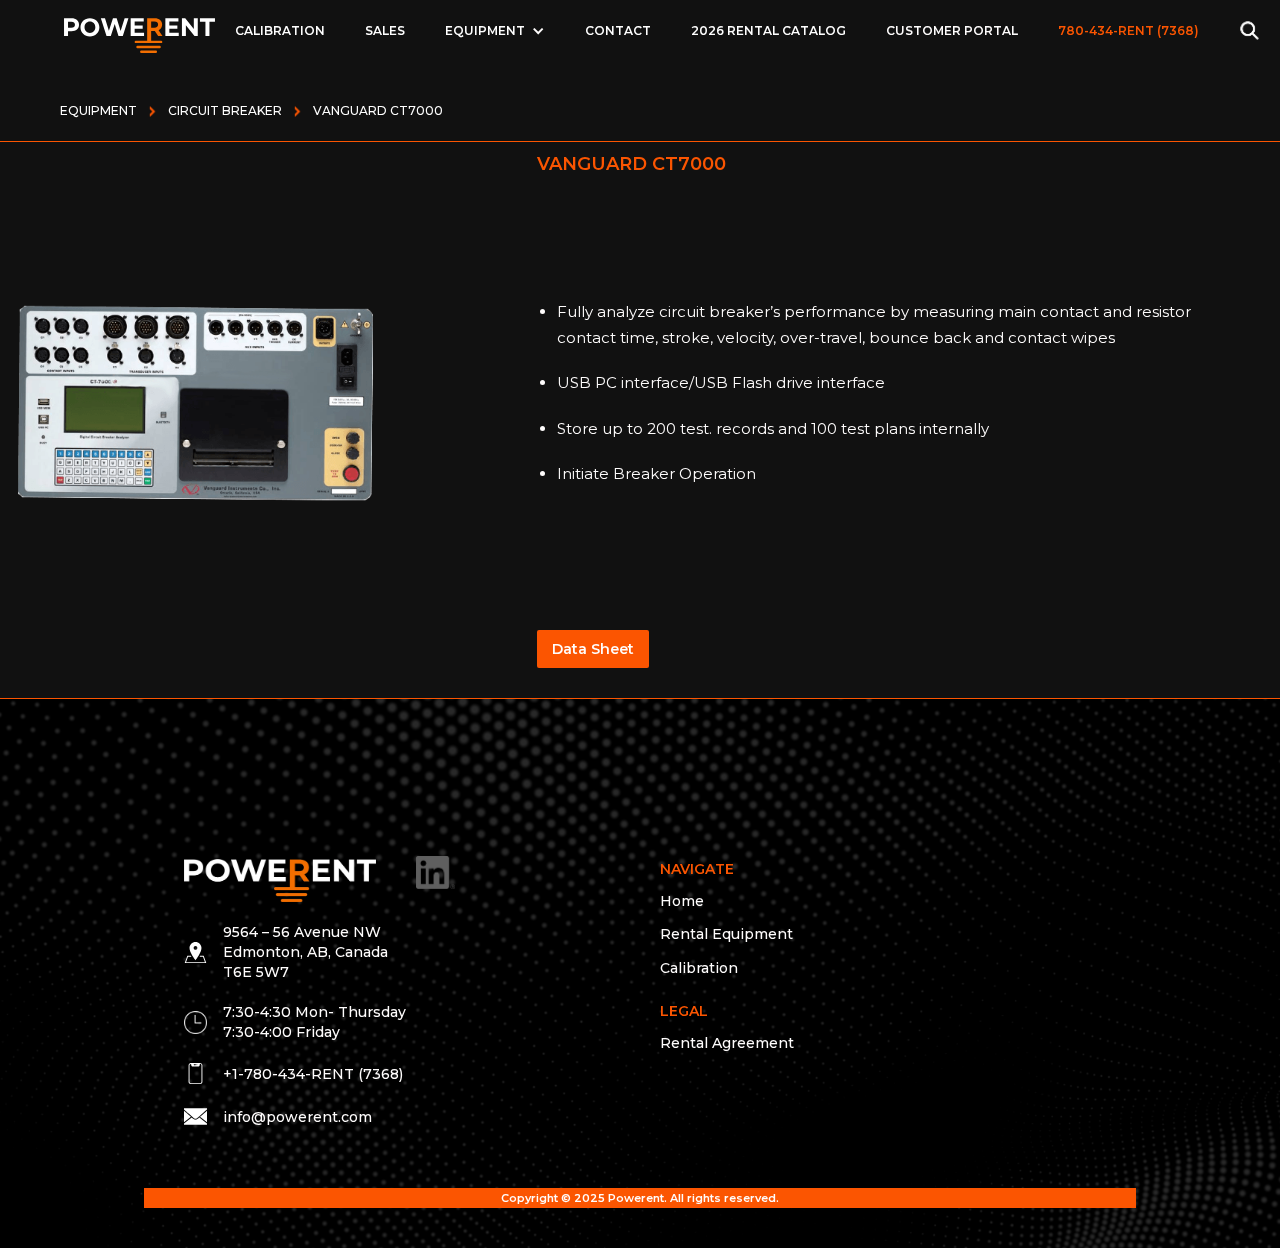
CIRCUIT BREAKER (225, 110)
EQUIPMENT (485, 30)
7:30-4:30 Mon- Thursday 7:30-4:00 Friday (314, 1022)
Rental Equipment (726, 934)
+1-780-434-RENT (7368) (313, 1074)
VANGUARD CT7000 (378, 110)
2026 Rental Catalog (768, 30)
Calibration (280, 30)
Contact (618, 30)
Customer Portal (952, 30)
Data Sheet (593, 649)
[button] (495, 31)
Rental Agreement (727, 1043)
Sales (385, 30)
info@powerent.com (297, 1117)
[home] (139, 30)
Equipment (98, 110)
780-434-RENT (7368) (1128, 30)
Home (682, 901)
